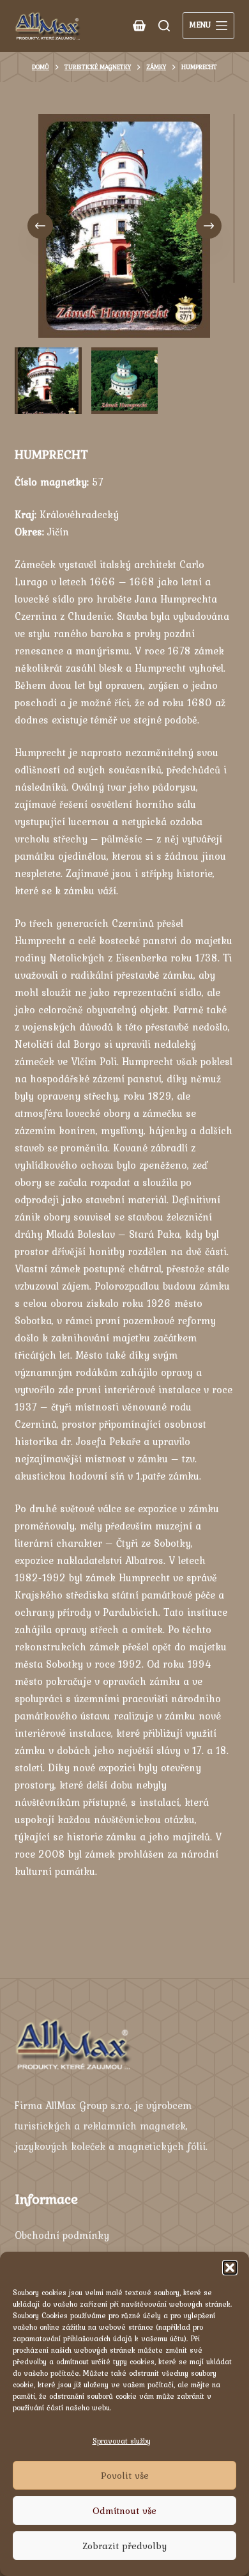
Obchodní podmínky (62, 2235)
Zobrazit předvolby (124, 2546)
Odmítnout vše (124, 2511)
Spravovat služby (122, 2441)
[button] (230, 2268)
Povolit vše (125, 2476)
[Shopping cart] (139, 26)
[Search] (164, 26)
